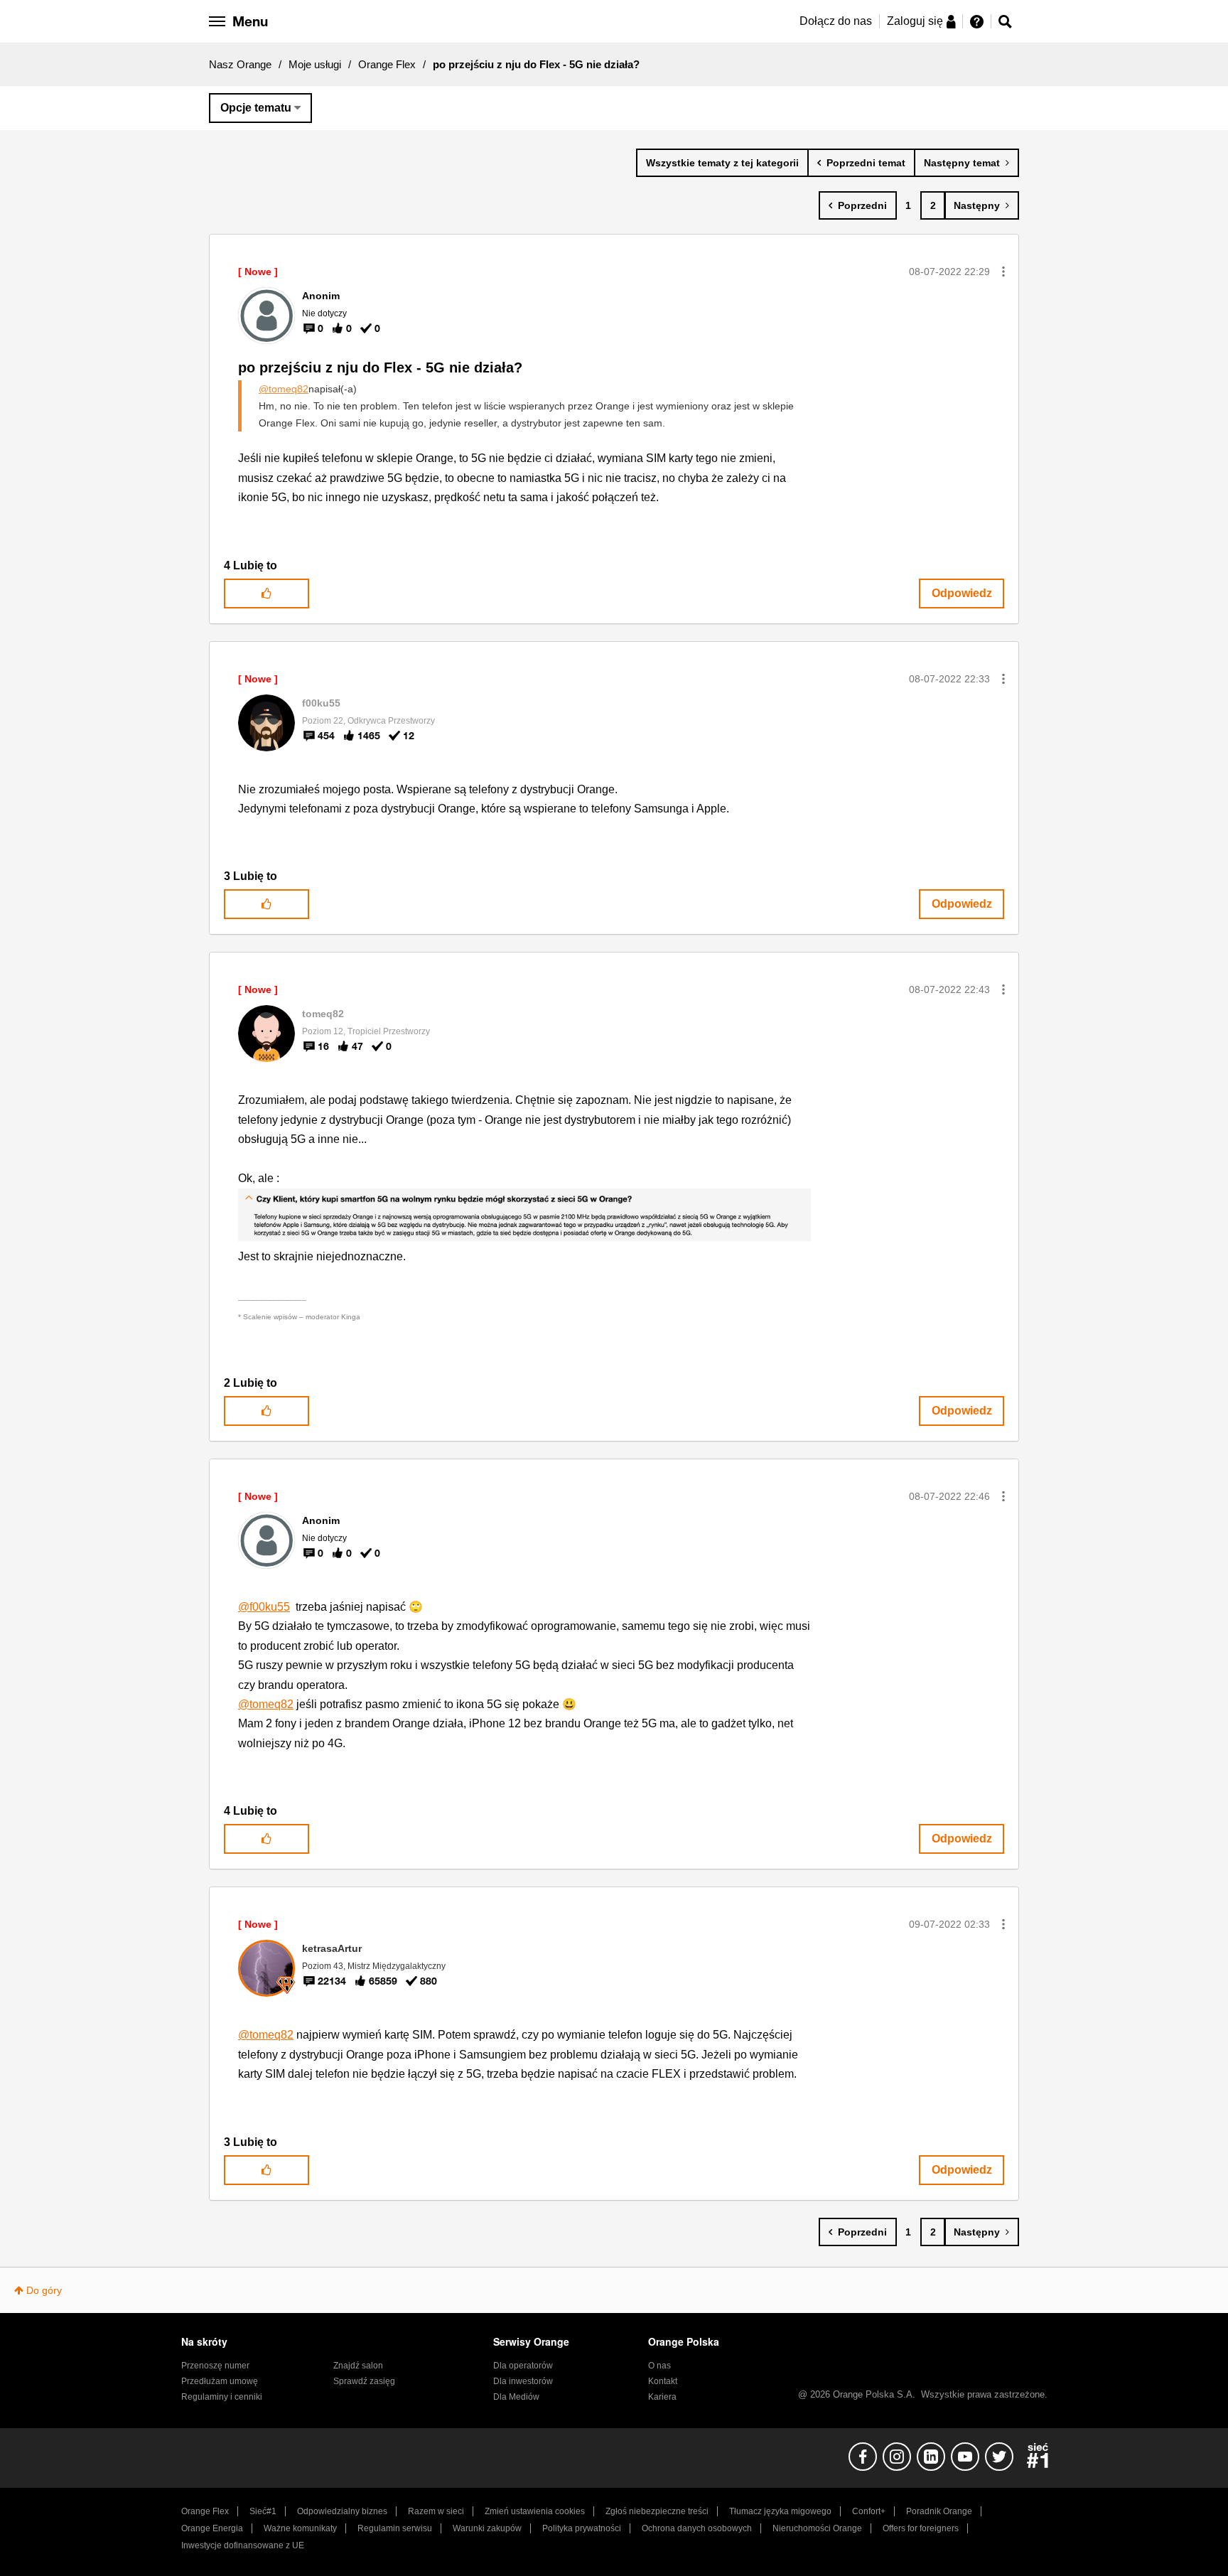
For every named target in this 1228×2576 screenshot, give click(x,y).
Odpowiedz (962, 593)
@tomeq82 (284, 389)
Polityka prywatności (582, 2528)
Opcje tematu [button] (256, 108)
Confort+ (869, 2511)
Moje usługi (315, 64)
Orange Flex (387, 64)
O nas (659, 2366)
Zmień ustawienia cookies (535, 2511)
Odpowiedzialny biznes (342, 2511)
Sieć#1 (263, 2511)
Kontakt (663, 2381)
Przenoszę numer (215, 2366)
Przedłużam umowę (220, 2381)
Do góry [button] (44, 2290)
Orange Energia (212, 2528)
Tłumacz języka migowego (780, 2511)
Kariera (662, 2397)
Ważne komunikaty (300, 2528)
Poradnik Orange (939, 2511)
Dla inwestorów (523, 2381)
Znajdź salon (358, 2366)
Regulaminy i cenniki (222, 2397)
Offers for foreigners (921, 2528)
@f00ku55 (264, 1607)
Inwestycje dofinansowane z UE (243, 2545)
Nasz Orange (240, 64)
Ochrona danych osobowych (697, 2528)
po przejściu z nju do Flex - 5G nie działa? (380, 367)
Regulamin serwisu (395, 2528)
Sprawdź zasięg (364, 2381)
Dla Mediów (516, 2397)
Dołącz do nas (836, 21)
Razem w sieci (436, 2511)
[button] (1003, 272)
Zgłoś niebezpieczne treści (657, 2511)
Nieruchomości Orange (817, 2528)
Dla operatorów (523, 2366)
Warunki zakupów (487, 2528)
